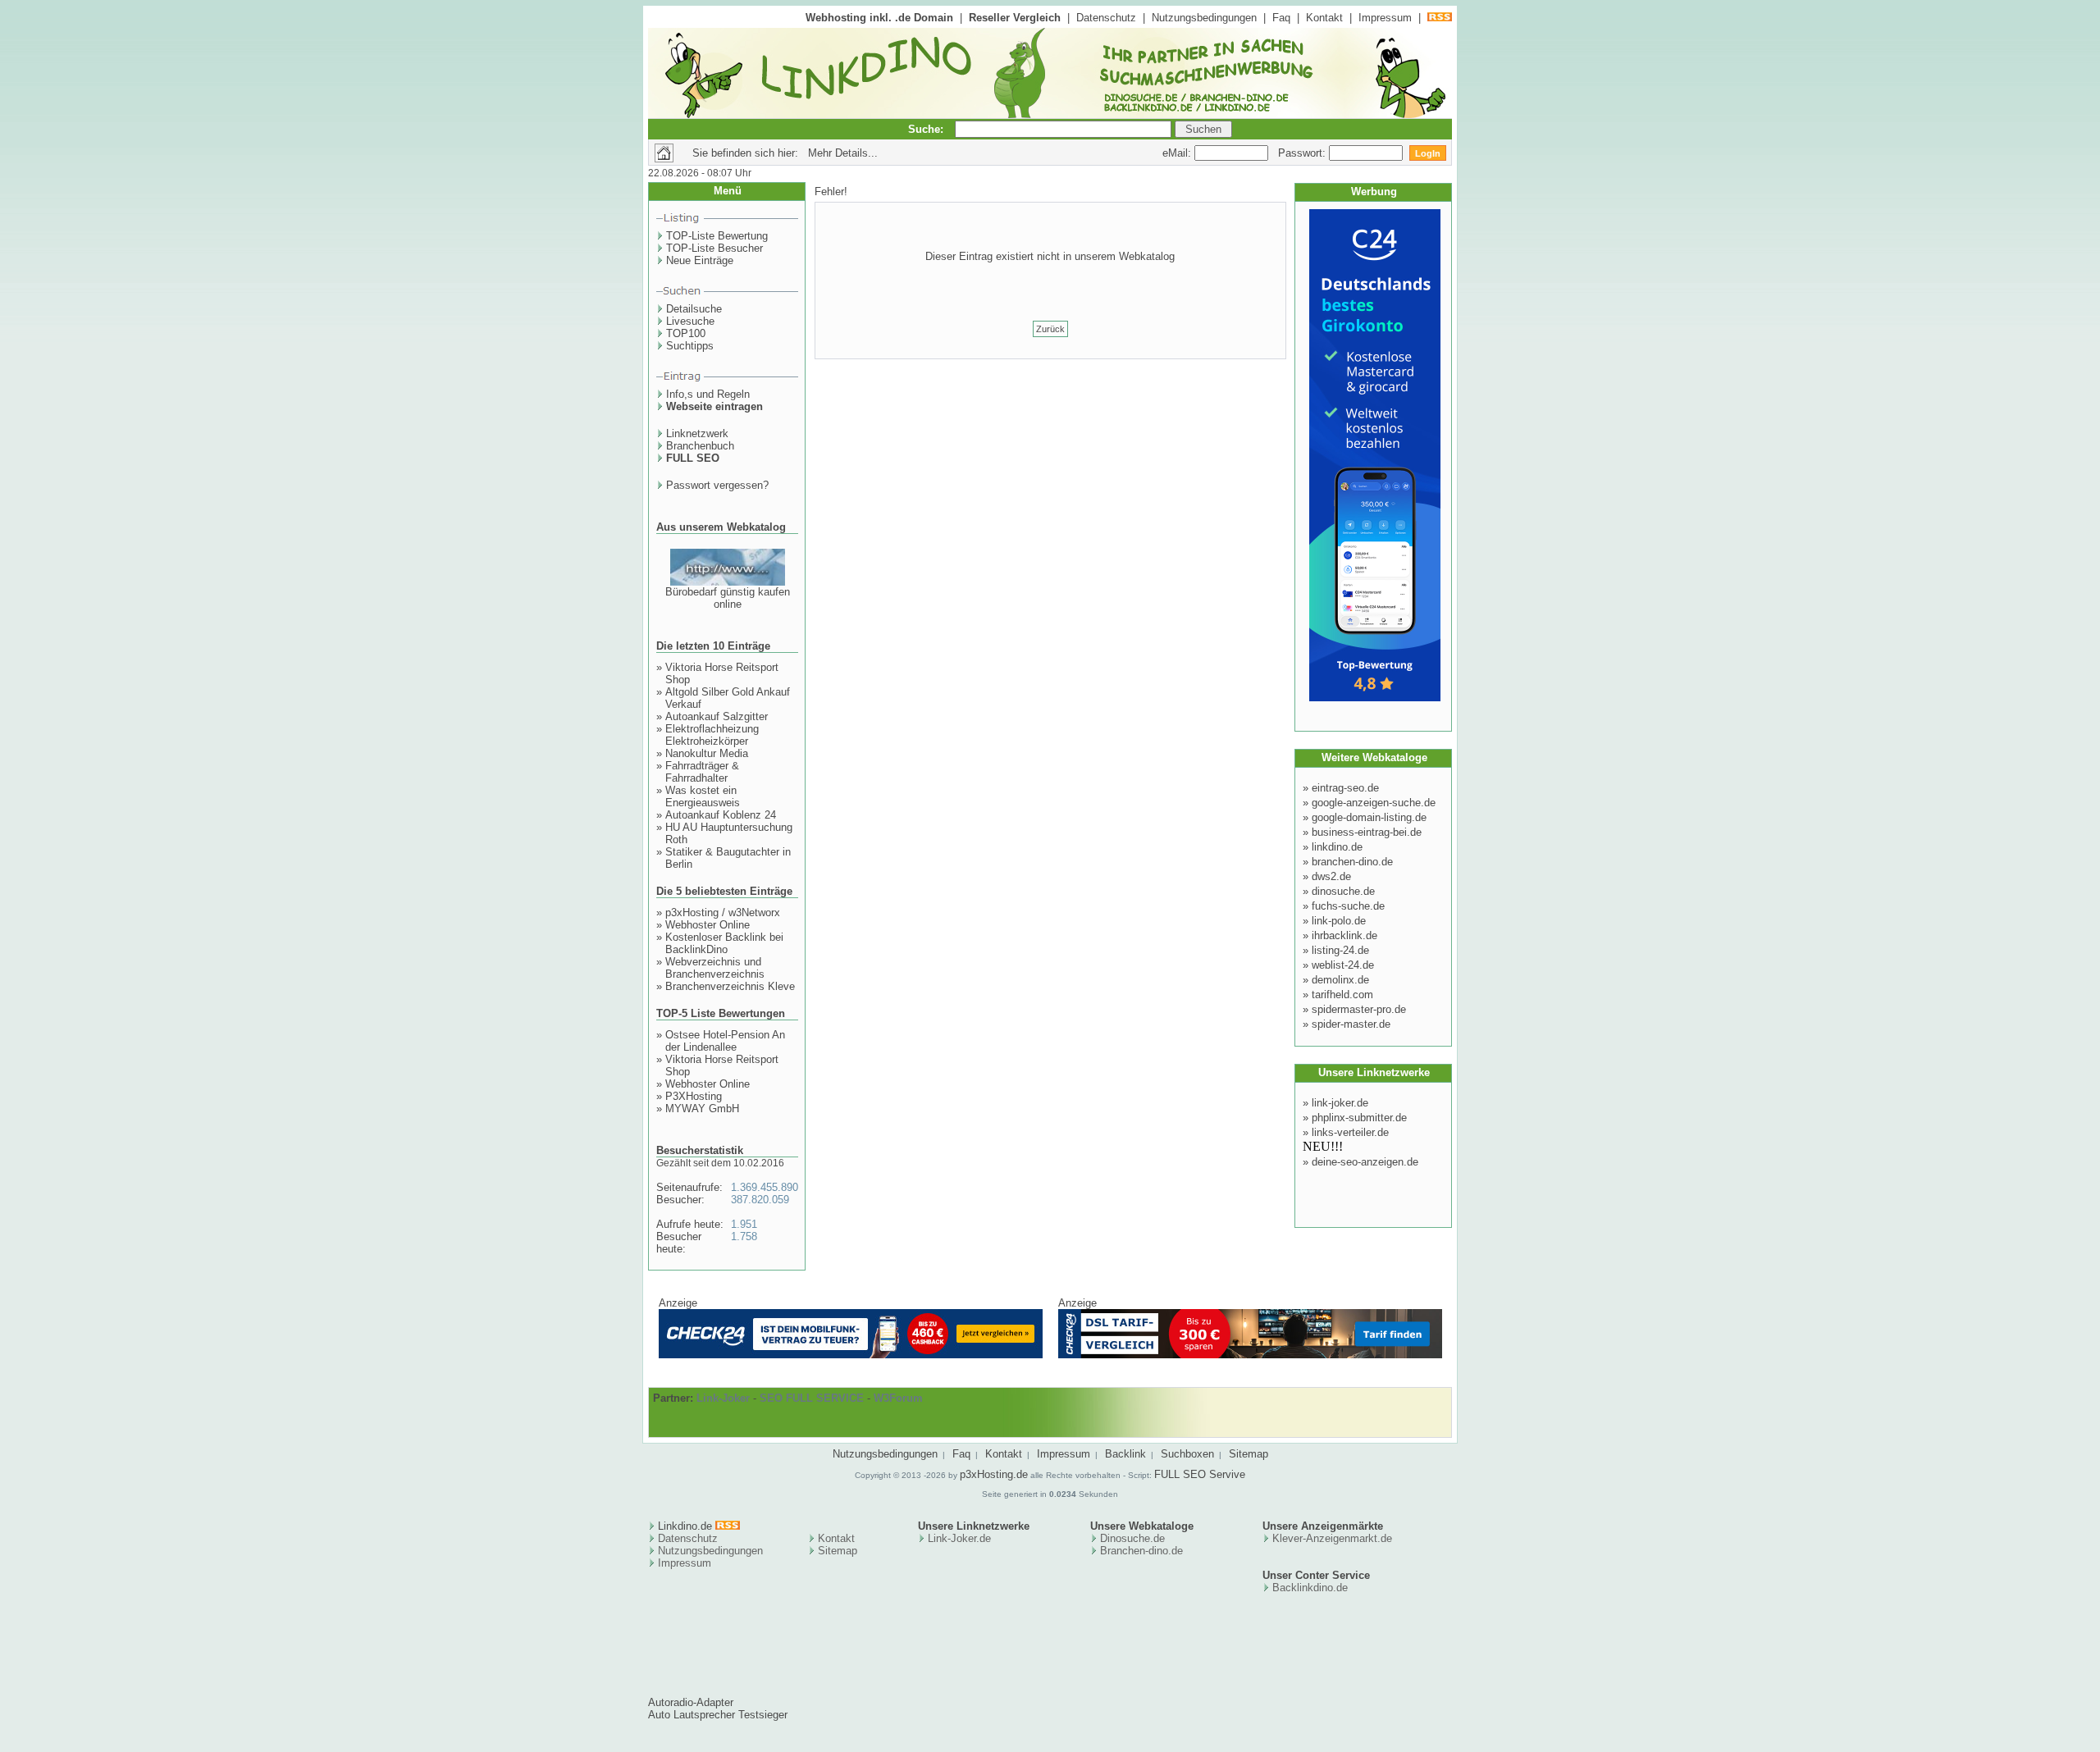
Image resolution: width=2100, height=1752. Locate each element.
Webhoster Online (708, 925)
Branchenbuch (700, 446)
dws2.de (1331, 876)
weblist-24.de (1343, 965)
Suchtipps (690, 346)
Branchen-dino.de (1141, 1551)
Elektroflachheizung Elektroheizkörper (712, 735)
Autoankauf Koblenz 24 (721, 815)
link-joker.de (1340, 1103)
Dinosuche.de (1132, 1538)
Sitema (835, 1551)
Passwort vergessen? (717, 485)
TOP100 (686, 333)
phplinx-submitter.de (1359, 1118)
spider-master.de (1351, 1024)
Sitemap (1249, 1454)
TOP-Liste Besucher (714, 248)
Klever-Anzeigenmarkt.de (1332, 1538)
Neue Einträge (700, 260)
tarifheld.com (1342, 995)
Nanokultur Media (707, 753)
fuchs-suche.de (1348, 906)
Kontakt (1324, 18)
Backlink (1125, 1454)
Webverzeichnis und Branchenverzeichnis (715, 968)
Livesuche (690, 321)
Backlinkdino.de (1310, 1588)
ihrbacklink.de (1344, 935)
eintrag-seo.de (1345, 788)
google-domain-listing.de (1369, 817)
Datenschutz (1106, 18)
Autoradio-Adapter (691, 1702)
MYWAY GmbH (702, 1109)
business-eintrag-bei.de (1367, 832)
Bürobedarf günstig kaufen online (728, 598)
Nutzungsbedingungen (1204, 18)
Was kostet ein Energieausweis (703, 796)
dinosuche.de (1343, 891)
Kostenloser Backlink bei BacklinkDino (724, 943)
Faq (1281, 18)
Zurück (1050, 329)
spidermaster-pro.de (1359, 1009)
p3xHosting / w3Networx (723, 912)
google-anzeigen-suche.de (1374, 803)
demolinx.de (1340, 980)
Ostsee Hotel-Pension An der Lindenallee (725, 1041)
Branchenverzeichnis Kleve (730, 986)
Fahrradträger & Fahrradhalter (702, 772)
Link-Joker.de (959, 1538)
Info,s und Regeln (708, 394)
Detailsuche (694, 309)
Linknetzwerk (697, 433)
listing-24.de (1340, 950)
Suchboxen (1187, 1454)
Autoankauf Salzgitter (717, 716)
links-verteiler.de (1350, 1132)
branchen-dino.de (1352, 862)
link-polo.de (1339, 921)
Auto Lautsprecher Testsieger (718, 1715)
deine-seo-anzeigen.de (1365, 1162)
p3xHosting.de (994, 1474)
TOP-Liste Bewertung (717, 236)
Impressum (1385, 18)
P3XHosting (694, 1096)
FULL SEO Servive (1200, 1474)
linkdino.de (1337, 847)
